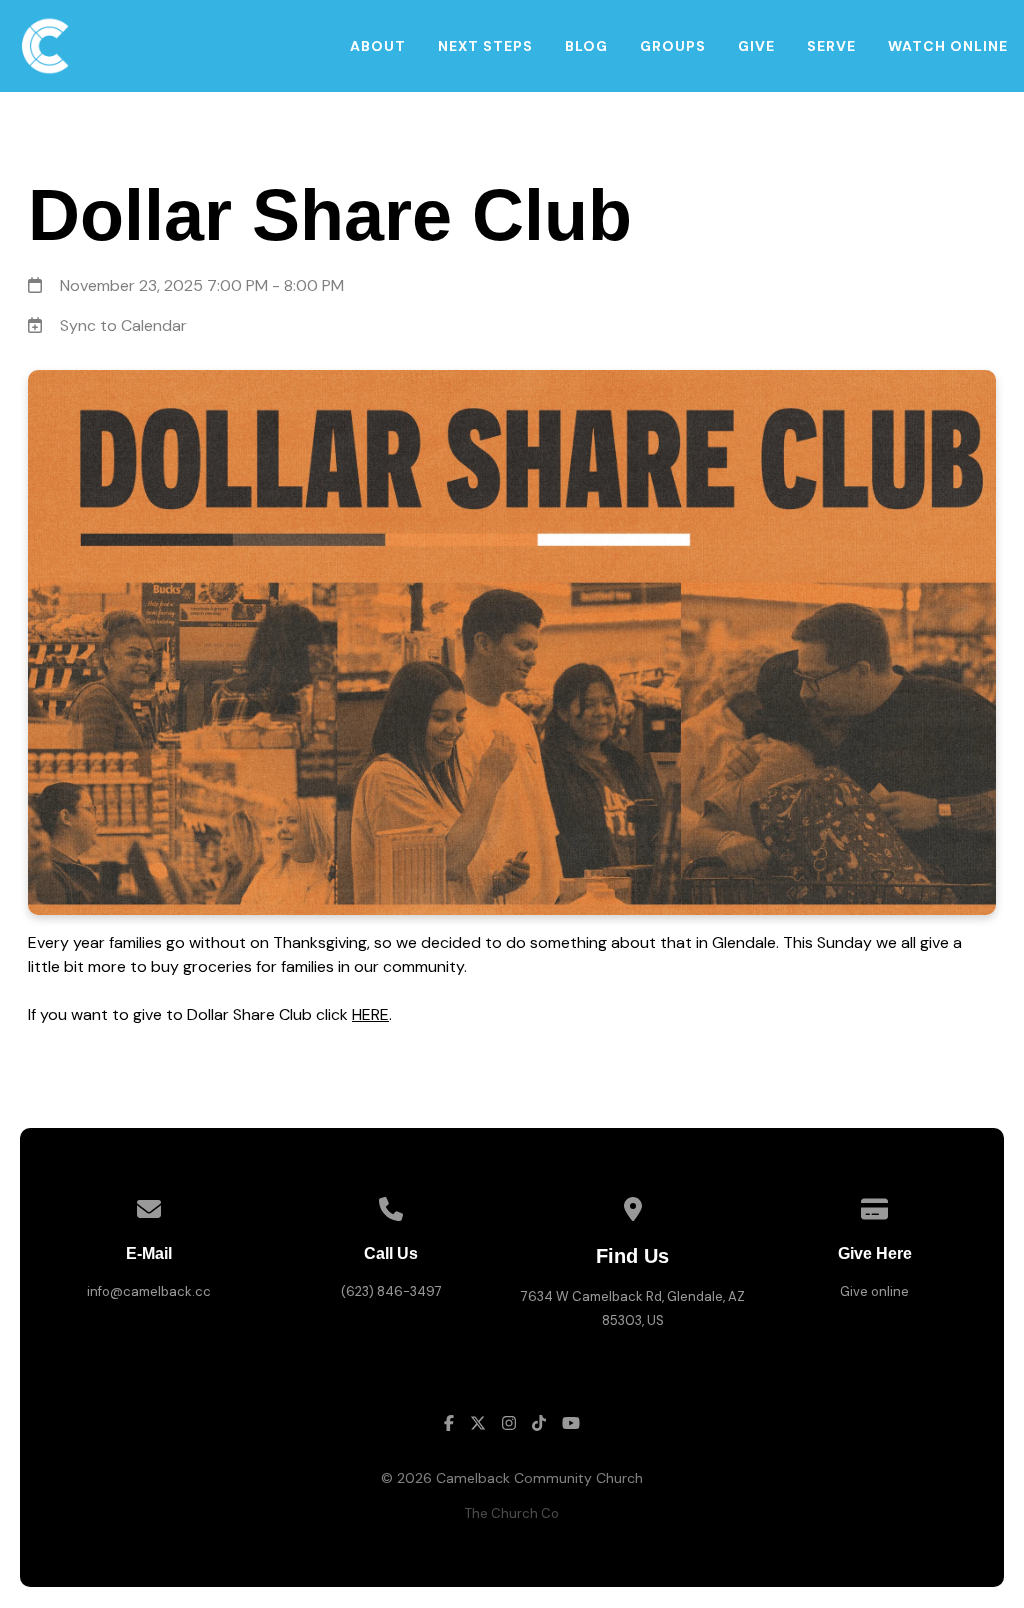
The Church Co (512, 1513)
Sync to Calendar (123, 325)
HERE (370, 1014)
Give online (874, 1291)
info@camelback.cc (149, 1291)
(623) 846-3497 (391, 1291)
